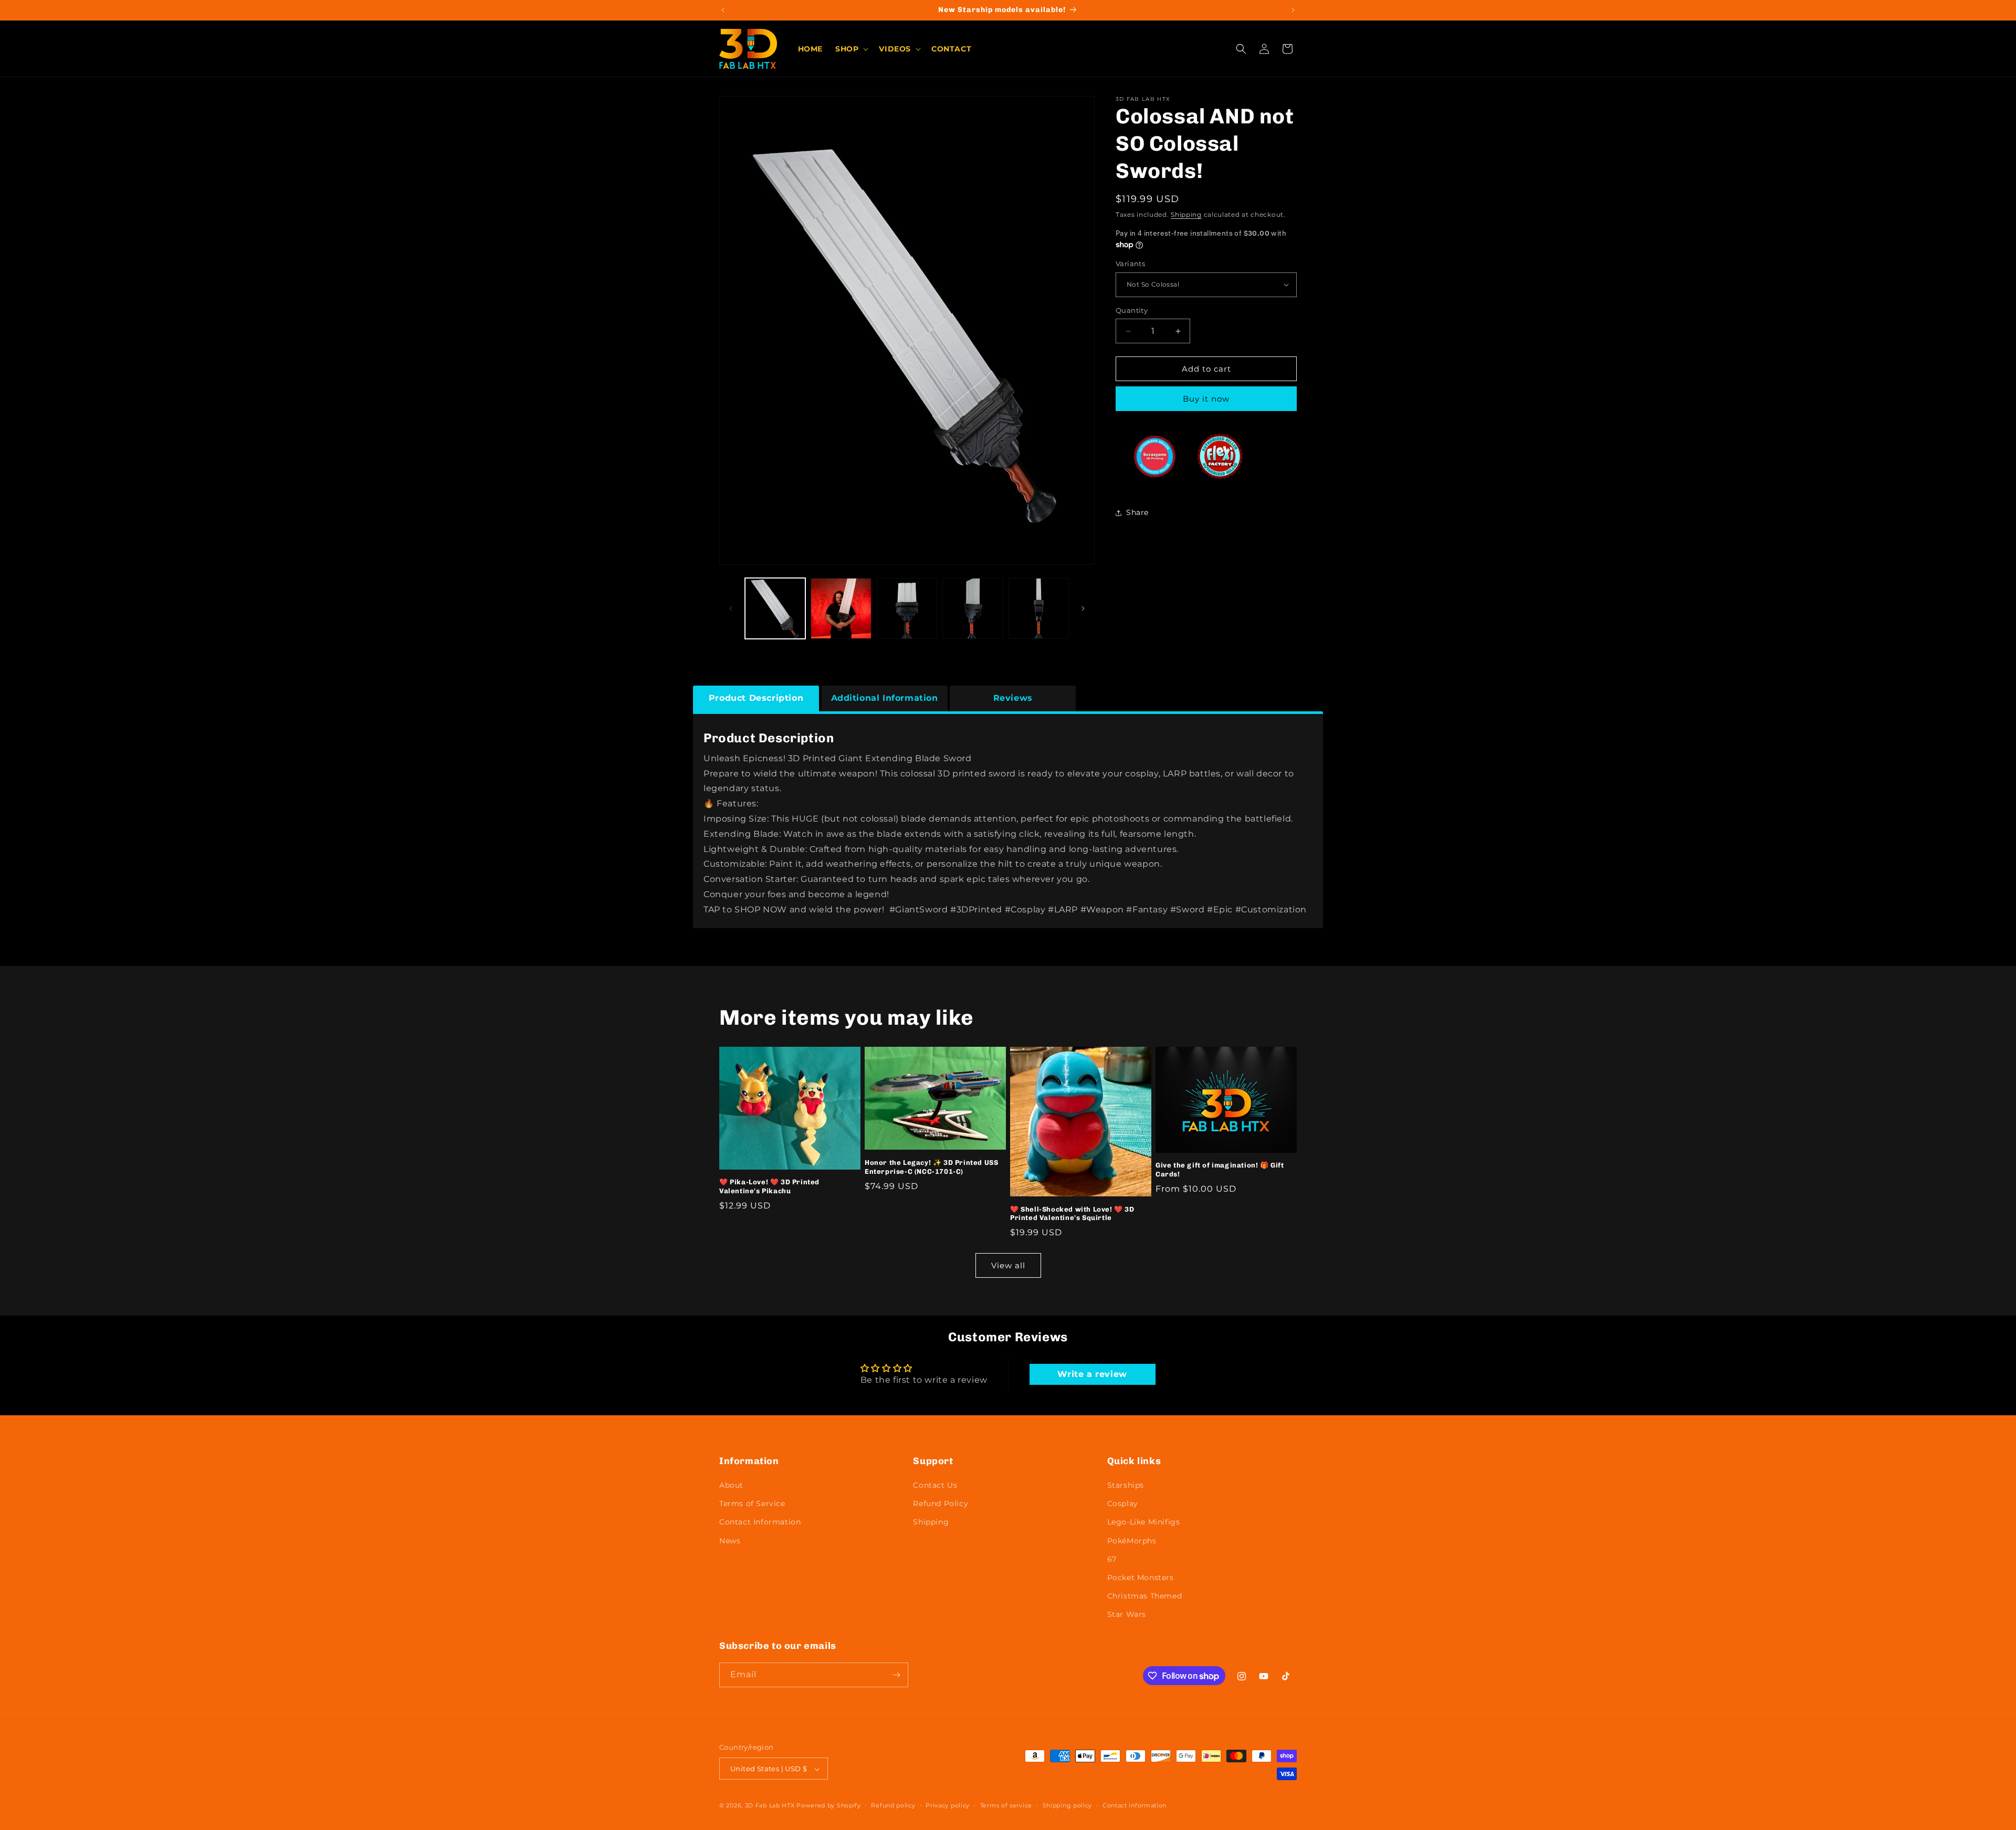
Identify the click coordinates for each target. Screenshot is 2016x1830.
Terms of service (1006, 1806)
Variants (1130, 264)
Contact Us (935, 1485)
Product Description (756, 698)
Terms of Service (752, 1503)
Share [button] (1137, 512)
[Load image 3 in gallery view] (907, 608)
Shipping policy (1068, 1806)
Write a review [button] (1092, 1374)
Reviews (1013, 698)
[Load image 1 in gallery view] (775, 608)
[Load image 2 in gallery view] (841, 608)
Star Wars (1127, 1615)
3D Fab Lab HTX (770, 1806)
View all (1008, 1265)
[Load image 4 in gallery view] (973, 608)
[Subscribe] (896, 1675)
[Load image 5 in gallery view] (1039, 608)
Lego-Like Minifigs (1144, 1522)
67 (1112, 1559)
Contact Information (760, 1522)
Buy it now (1206, 399)
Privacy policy (948, 1806)
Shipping (1186, 214)
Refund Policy (941, 1503)
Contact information (1135, 1806)
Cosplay (1123, 1503)
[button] (851, 49)
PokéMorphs (1132, 1541)
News (730, 1541)
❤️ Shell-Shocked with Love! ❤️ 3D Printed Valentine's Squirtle (1072, 1214)
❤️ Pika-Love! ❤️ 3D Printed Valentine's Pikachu (769, 1186)
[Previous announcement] (723, 10)
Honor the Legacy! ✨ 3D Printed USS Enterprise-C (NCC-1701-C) (931, 1167)
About (731, 1485)
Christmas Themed (1145, 1596)
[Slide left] (731, 608)
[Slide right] (1083, 608)
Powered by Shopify (829, 1806)
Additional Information (885, 698)
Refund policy (893, 1806)
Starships (1126, 1485)
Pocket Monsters (1141, 1577)
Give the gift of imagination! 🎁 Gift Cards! (1220, 1170)
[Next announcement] (1293, 10)
